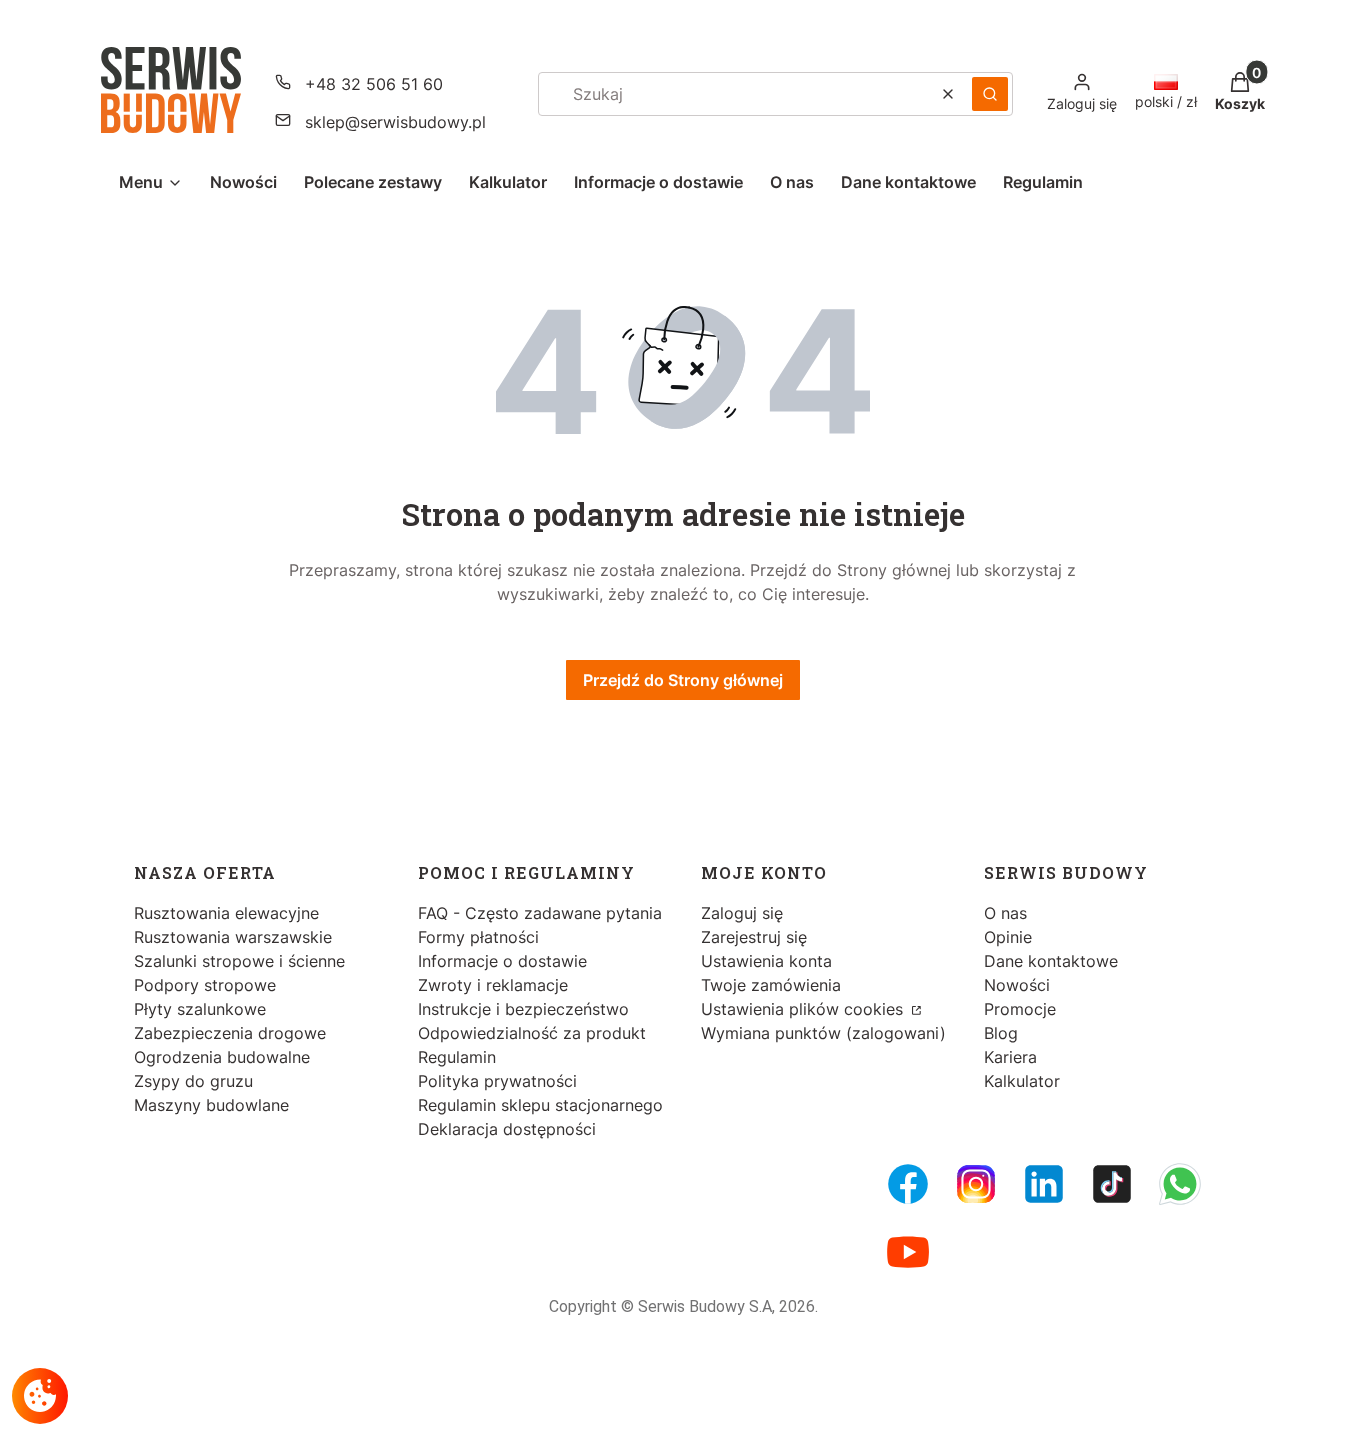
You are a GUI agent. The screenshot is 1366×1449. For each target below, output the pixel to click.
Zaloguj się (742, 913)
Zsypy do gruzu (193, 1081)
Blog (1001, 1033)
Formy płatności (478, 937)
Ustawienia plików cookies (804, 1009)
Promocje (1020, 1009)
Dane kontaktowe (1051, 961)
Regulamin (457, 1057)
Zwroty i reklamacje (493, 985)
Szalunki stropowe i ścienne (239, 961)
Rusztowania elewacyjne (226, 913)
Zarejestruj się (754, 937)
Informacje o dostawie (502, 961)
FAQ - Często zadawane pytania (540, 913)
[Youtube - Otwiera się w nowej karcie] (908, 1252)
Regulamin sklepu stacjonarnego (540, 1105)
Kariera (1010, 1057)
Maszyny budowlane (211, 1105)
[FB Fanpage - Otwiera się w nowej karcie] (908, 1184)
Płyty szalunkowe (200, 1009)
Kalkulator (1022, 1081)
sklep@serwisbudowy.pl (395, 122)
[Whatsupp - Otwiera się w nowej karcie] (1180, 1184)
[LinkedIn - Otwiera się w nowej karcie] (1044, 1184)
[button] (990, 94)
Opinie (1008, 937)
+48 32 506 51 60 (374, 84)
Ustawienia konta (766, 961)
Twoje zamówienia (771, 985)
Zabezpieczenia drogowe (230, 1033)
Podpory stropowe (205, 985)
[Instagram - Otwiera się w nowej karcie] (976, 1184)
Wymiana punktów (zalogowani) (823, 1033)
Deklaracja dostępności (507, 1129)
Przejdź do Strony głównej (683, 680)
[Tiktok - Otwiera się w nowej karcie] (1112, 1184)
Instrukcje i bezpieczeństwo (523, 1009)
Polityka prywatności (497, 1081)
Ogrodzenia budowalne (222, 1057)
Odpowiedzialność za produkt (532, 1033)
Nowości (1017, 985)
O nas (1005, 913)
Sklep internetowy (676, 1418)
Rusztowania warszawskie (233, 937)
